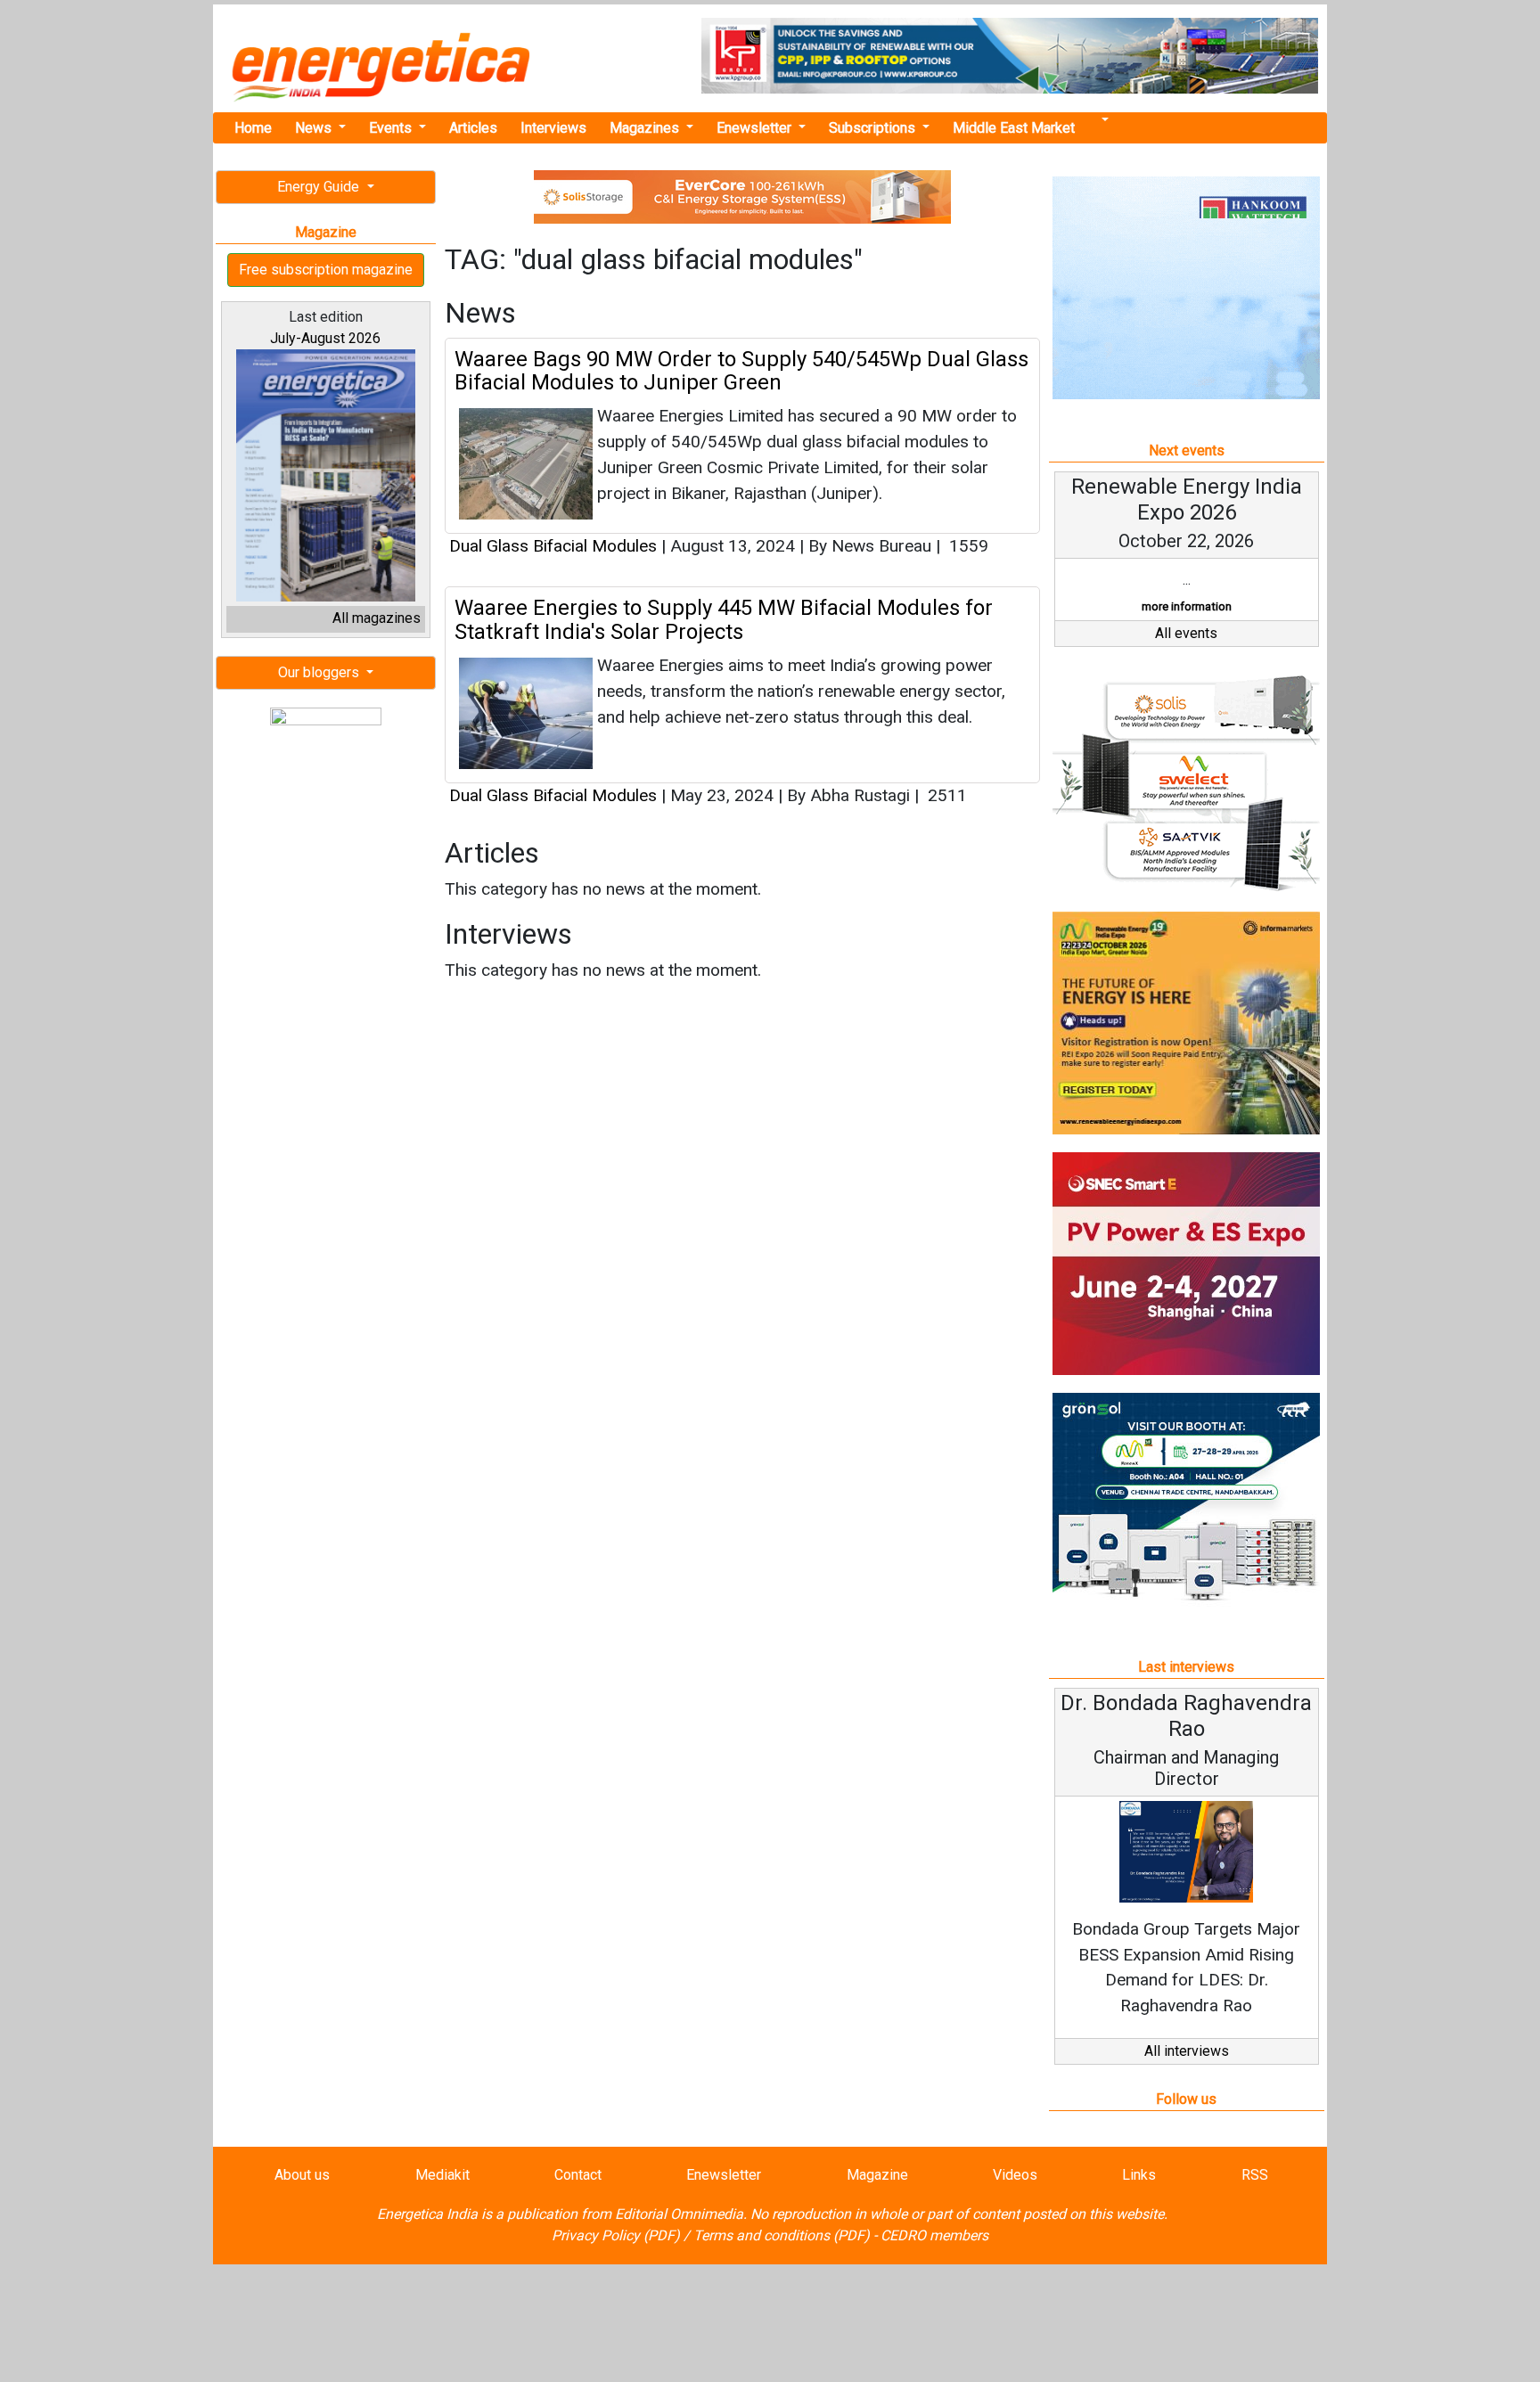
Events (392, 128)
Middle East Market (1014, 128)
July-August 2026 (325, 338)
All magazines (377, 618)
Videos (1015, 2175)
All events (1186, 633)
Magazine (877, 2175)
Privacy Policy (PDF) (616, 2235)
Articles (473, 128)
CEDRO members (934, 2235)
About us (302, 2175)
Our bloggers (320, 672)
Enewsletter (756, 128)
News (315, 128)
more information (1187, 606)
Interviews (553, 128)
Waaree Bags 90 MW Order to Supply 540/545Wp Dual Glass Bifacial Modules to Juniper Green (741, 371)
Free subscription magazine (326, 270)
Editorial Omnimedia (679, 2214)
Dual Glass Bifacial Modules (553, 546)
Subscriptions (874, 128)
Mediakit (442, 2175)
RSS (1255, 2175)
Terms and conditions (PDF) (782, 2235)
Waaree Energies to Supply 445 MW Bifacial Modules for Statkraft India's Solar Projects (724, 619)
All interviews (1187, 2051)
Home (253, 128)
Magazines (646, 128)
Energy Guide (320, 187)
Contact (578, 2175)
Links (1139, 2175)
